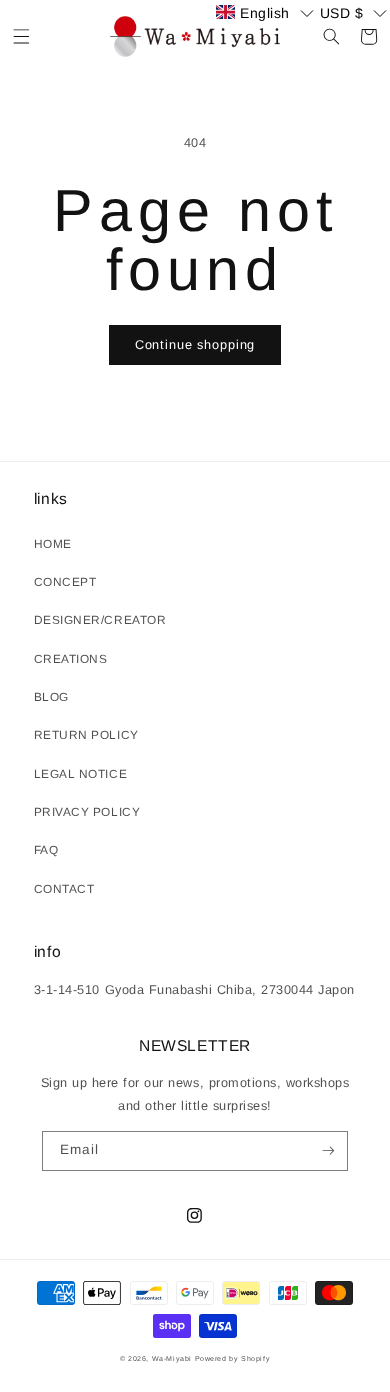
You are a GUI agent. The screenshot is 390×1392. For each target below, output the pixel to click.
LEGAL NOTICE (80, 774)
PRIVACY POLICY (87, 812)
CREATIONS (71, 659)
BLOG (51, 697)
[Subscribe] (327, 1151)
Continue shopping (195, 344)
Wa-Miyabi (172, 1358)
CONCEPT (65, 582)
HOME (53, 544)
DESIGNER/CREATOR (100, 620)
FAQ (46, 850)
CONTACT (64, 889)
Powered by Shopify (233, 1358)
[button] (21, 36)
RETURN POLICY (86, 735)
